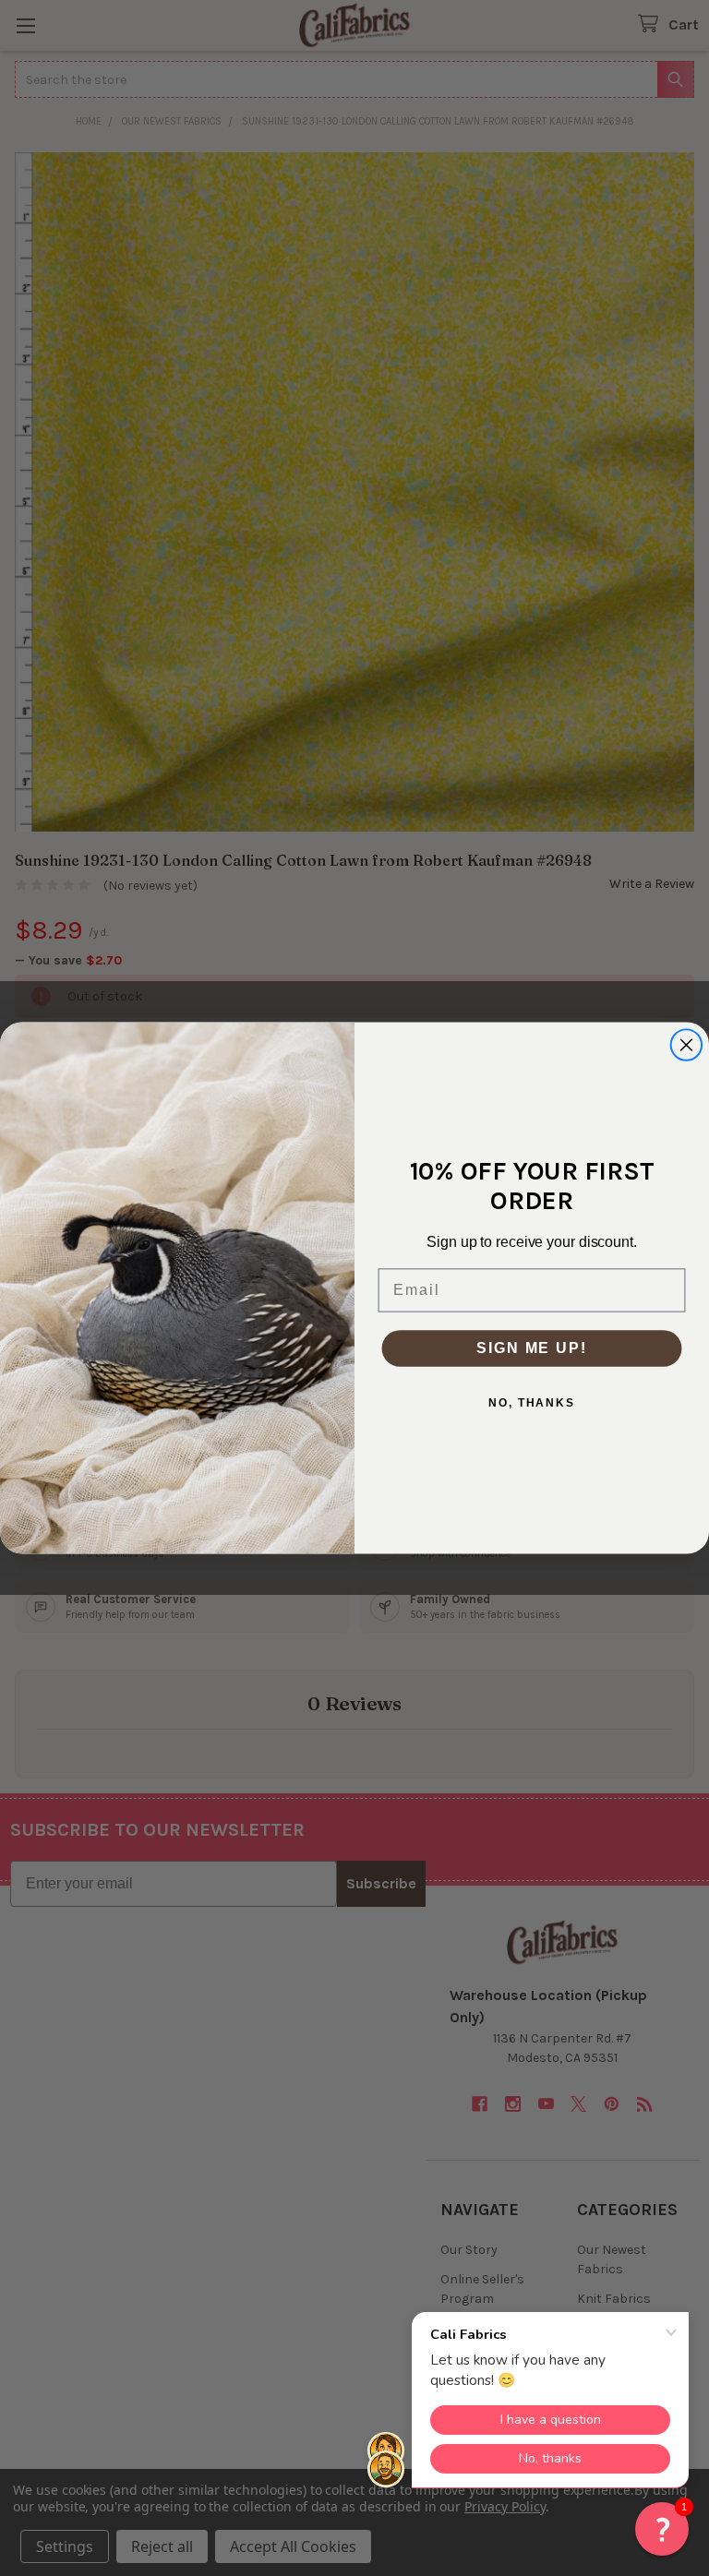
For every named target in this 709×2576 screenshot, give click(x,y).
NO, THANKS (532, 1403)
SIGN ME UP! (531, 1348)
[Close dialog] (687, 1045)
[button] (662, 2529)
